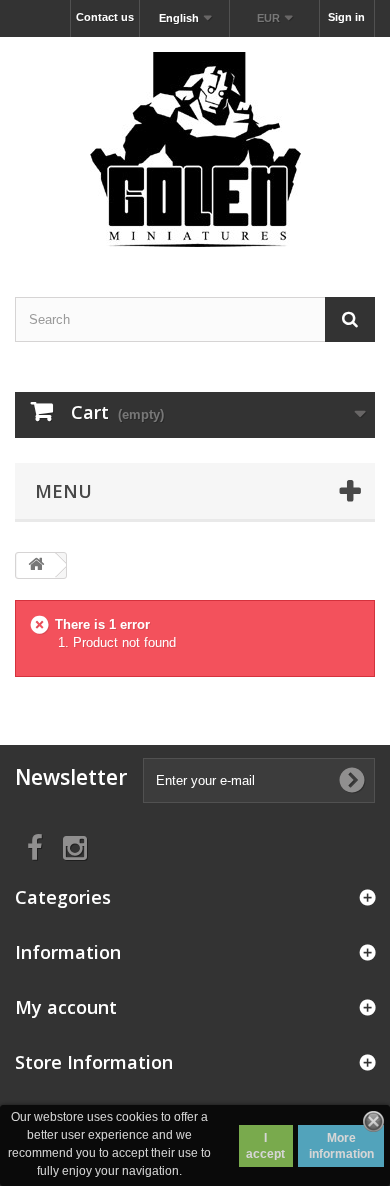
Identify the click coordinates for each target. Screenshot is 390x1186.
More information (341, 1146)
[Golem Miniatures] (195, 149)
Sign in (346, 17)
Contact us (105, 17)
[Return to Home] (36, 565)
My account (66, 1007)
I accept (265, 1146)
